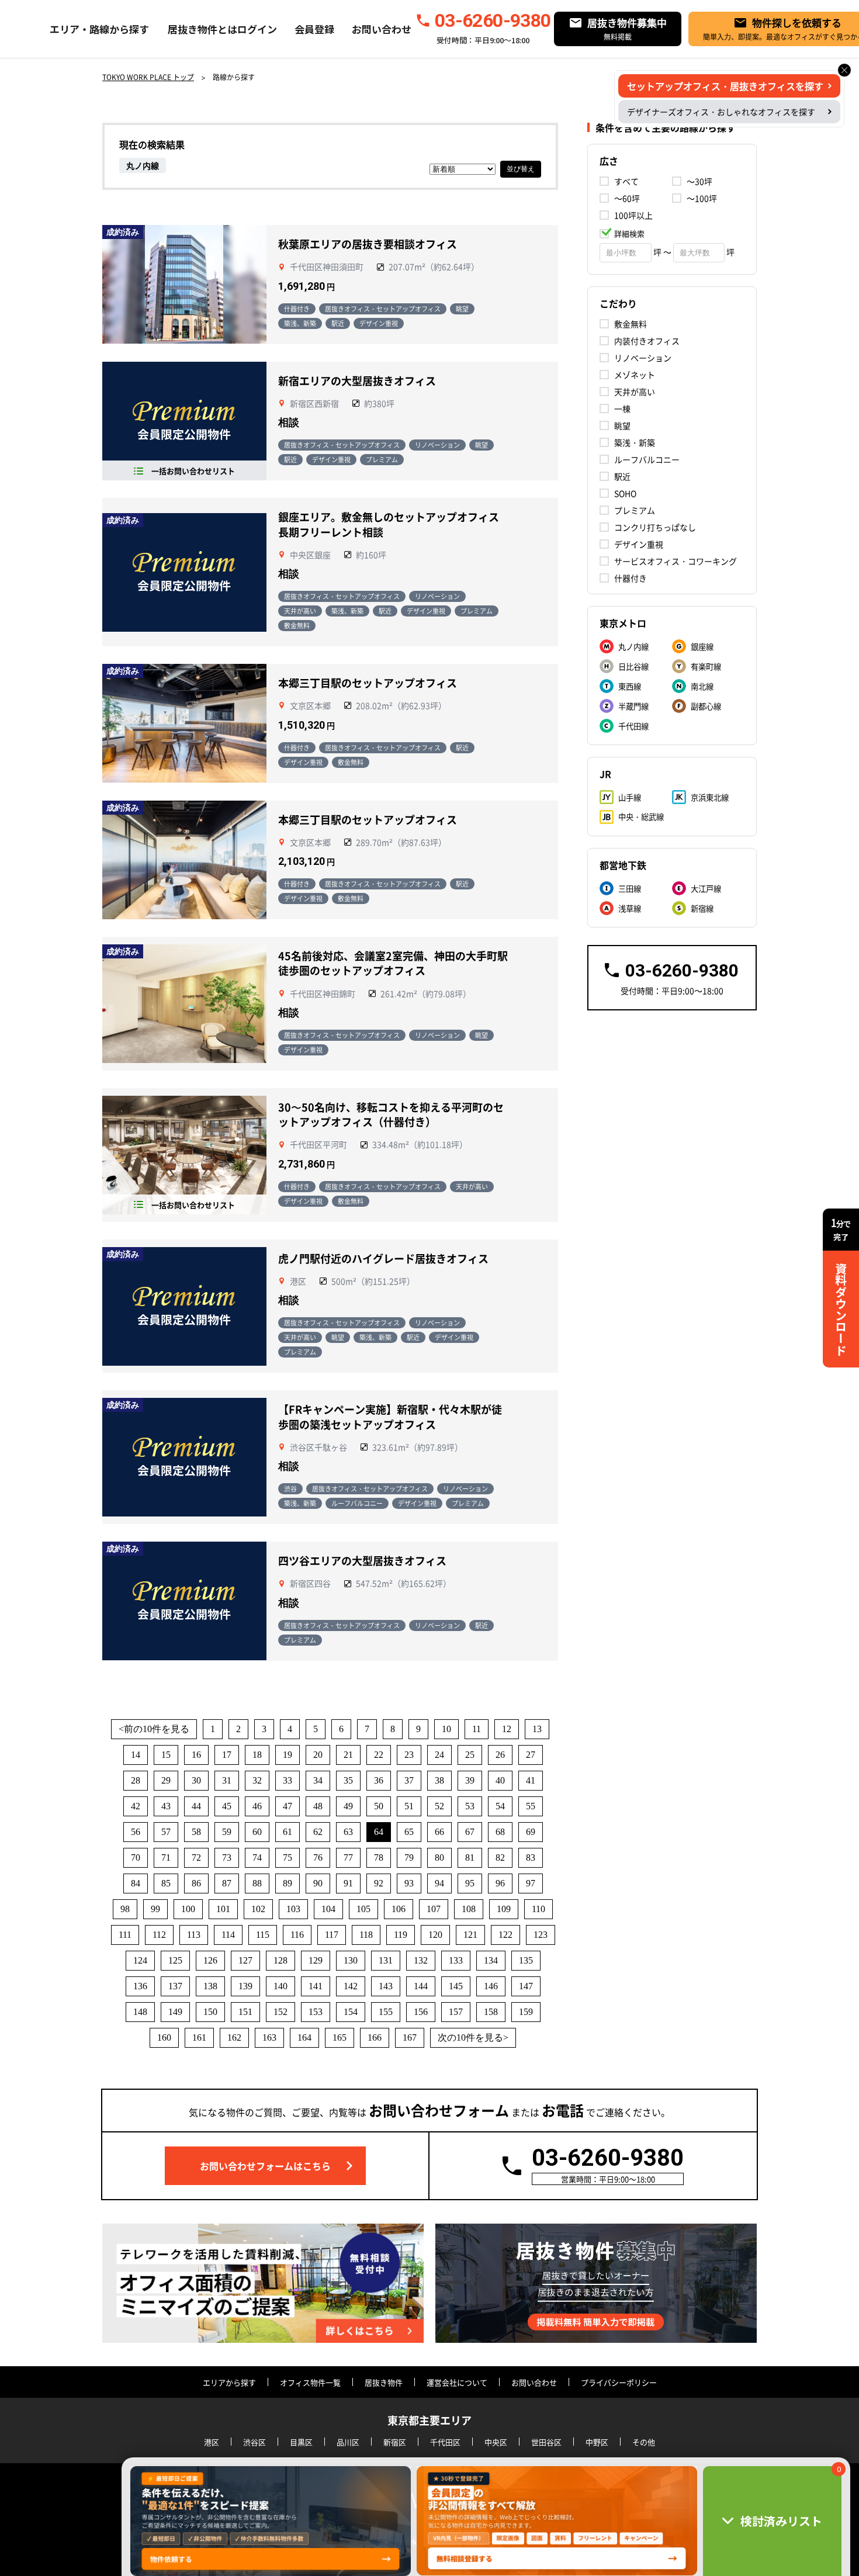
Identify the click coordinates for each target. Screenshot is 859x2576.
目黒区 (301, 2442)
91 (348, 1883)
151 (245, 2012)
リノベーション (643, 358)
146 (491, 1986)
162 (234, 2037)
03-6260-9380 (493, 20)
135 (526, 1960)
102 (258, 1909)
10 (446, 1729)
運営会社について (457, 2382)
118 (366, 1935)
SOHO (625, 493)
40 (500, 1780)
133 (456, 1960)
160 (164, 2037)
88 (257, 1883)
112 (159, 1935)
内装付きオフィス (647, 341)
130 (351, 1960)
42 (136, 1806)
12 (507, 1729)
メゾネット (635, 375)
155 (386, 2012)
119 (401, 1935)
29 (166, 1780)
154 (351, 2012)
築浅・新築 (635, 442)
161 (199, 2037)
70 (136, 1857)
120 (435, 1935)
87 (227, 1883)
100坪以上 (633, 215)
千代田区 (445, 2442)
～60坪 (627, 198)
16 (196, 1755)
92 (379, 1883)
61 (288, 1832)
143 (386, 1986)
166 (375, 2037)
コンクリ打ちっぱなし (655, 527)
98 (125, 1909)
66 (439, 1832)
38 (439, 1780)
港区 (212, 2442)
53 (470, 1806)
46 (257, 1806)
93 (409, 1883)
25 (470, 1755)
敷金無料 (631, 324)
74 (257, 1857)
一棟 (622, 408)
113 (194, 1935)
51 (409, 1806)
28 (136, 1780)
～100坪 (702, 198)
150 (210, 2012)
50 (379, 1806)
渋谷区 (254, 2442)
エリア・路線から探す (99, 29)
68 (500, 1832)
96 (500, 1883)
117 (332, 1935)
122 (505, 1935)
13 (537, 1729)
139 (245, 1986)
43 (166, 1806)
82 (500, 1857)
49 (348, 1806)
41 (531, 1780)
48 (318, 1806)
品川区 (348, 2442)
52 (439, 1806)
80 (439, 1857)
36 (379, 1780)
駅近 (622, 476)
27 (531, 1755)
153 (316, 2012)
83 (531, 1857)
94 (439, 1883)
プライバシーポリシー (619, 2382)
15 (166, 1755)
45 (227, 1806)
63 (348, 1832)
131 (386, 1960)
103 (293, 1909)
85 (166, 1883)
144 (421, 1986)
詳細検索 (629, 233)
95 (470, 1883)
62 (318, 1832)
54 (500, 1806)
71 (166, 1857)
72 (196, 1857)
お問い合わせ (382, 29)
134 (491, 1960)
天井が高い (635, 392)
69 (531, 1832)
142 (351, 1986)
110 (538, 1909)
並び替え (521, 169)
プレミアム (635, 510)
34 (318, 1780)
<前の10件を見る (154, 1729)
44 (196, 1806)
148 (140, 2012)
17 (227, 1755)
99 (155, 1909)
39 (470, 1780)
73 (227, 1857)
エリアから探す (229, 2382)
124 (140, 1960)
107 (434, 1909)
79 (409, 1857)
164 (304, 2037)
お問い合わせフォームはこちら (265, 2166)
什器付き (631, 578)
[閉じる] (844, 70)
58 (196, 1832)
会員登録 (314, 29)
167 (410, 2037)
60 (257, 1832)
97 (531, 1883)
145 (456, 1986)
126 (210, 1960)
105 (363, 1909)
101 (223, 1909)
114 (228, 1935)
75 (288, 1857)
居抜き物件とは (202, 29)
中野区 (597, 2442)
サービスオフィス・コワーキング (676, 561)
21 (348, 1755)
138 (210, 1986)
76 (318, 1857)
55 (531, 1806)
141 (316, 1986)
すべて (626, 181)
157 (456, 2012)
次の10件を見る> (473, 2037)
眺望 (622, 425)
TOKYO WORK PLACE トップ (148, 77)
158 (491, 2012)
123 (541, 1935)
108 (469, 1909)
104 (328, 1909)
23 (409, 1755)
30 (196, 1780)
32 (257, 1780)
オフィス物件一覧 (310, 2382)
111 (125, 1935)
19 (288, 1755)
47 (288, 1806)
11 (477, 1729)
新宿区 (395, 2442)
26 (500, 1755)
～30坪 (699, 181)
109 (504, 1909)
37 (409, 1780)
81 (470, 1857)
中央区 (496, 2442)
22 (379, 1755)
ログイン (257, 29)
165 (340, 2037)
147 (526, 1986)
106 (399, 1909)
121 (470, 1935)
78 (379, 1857)
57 (166, 1832)
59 (227, 1832)
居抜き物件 (384, 2382)
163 (269, 2037)
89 (288, 1883)
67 (470, 1832)
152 (280, 2012)
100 (188, 1909)
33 (288, 1780)
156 (421, 2012)
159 (526, 2012)
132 (421, 1960)
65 (409, 1832)
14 (136, 1755)
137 (175, 1986)
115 (263, 1935)
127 (245, 1960)
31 (227, 1780)
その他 (644, 2442)
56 (136, 1832)
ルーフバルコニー (647, 459)
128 (280, 1960)
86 (196, 1883)
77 (348, 1857)
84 (136, 1883)
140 (280, 1986)
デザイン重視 (639, 544)
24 (439, 1755)
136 (140, 1986)
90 (318, 1883)
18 (257, 1755)
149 (175, 2012)
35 (348, 1780)
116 (297, 1935)
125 (175, 1960)
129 (316, 1960)
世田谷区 (546, 2442)
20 (318, 1755)
